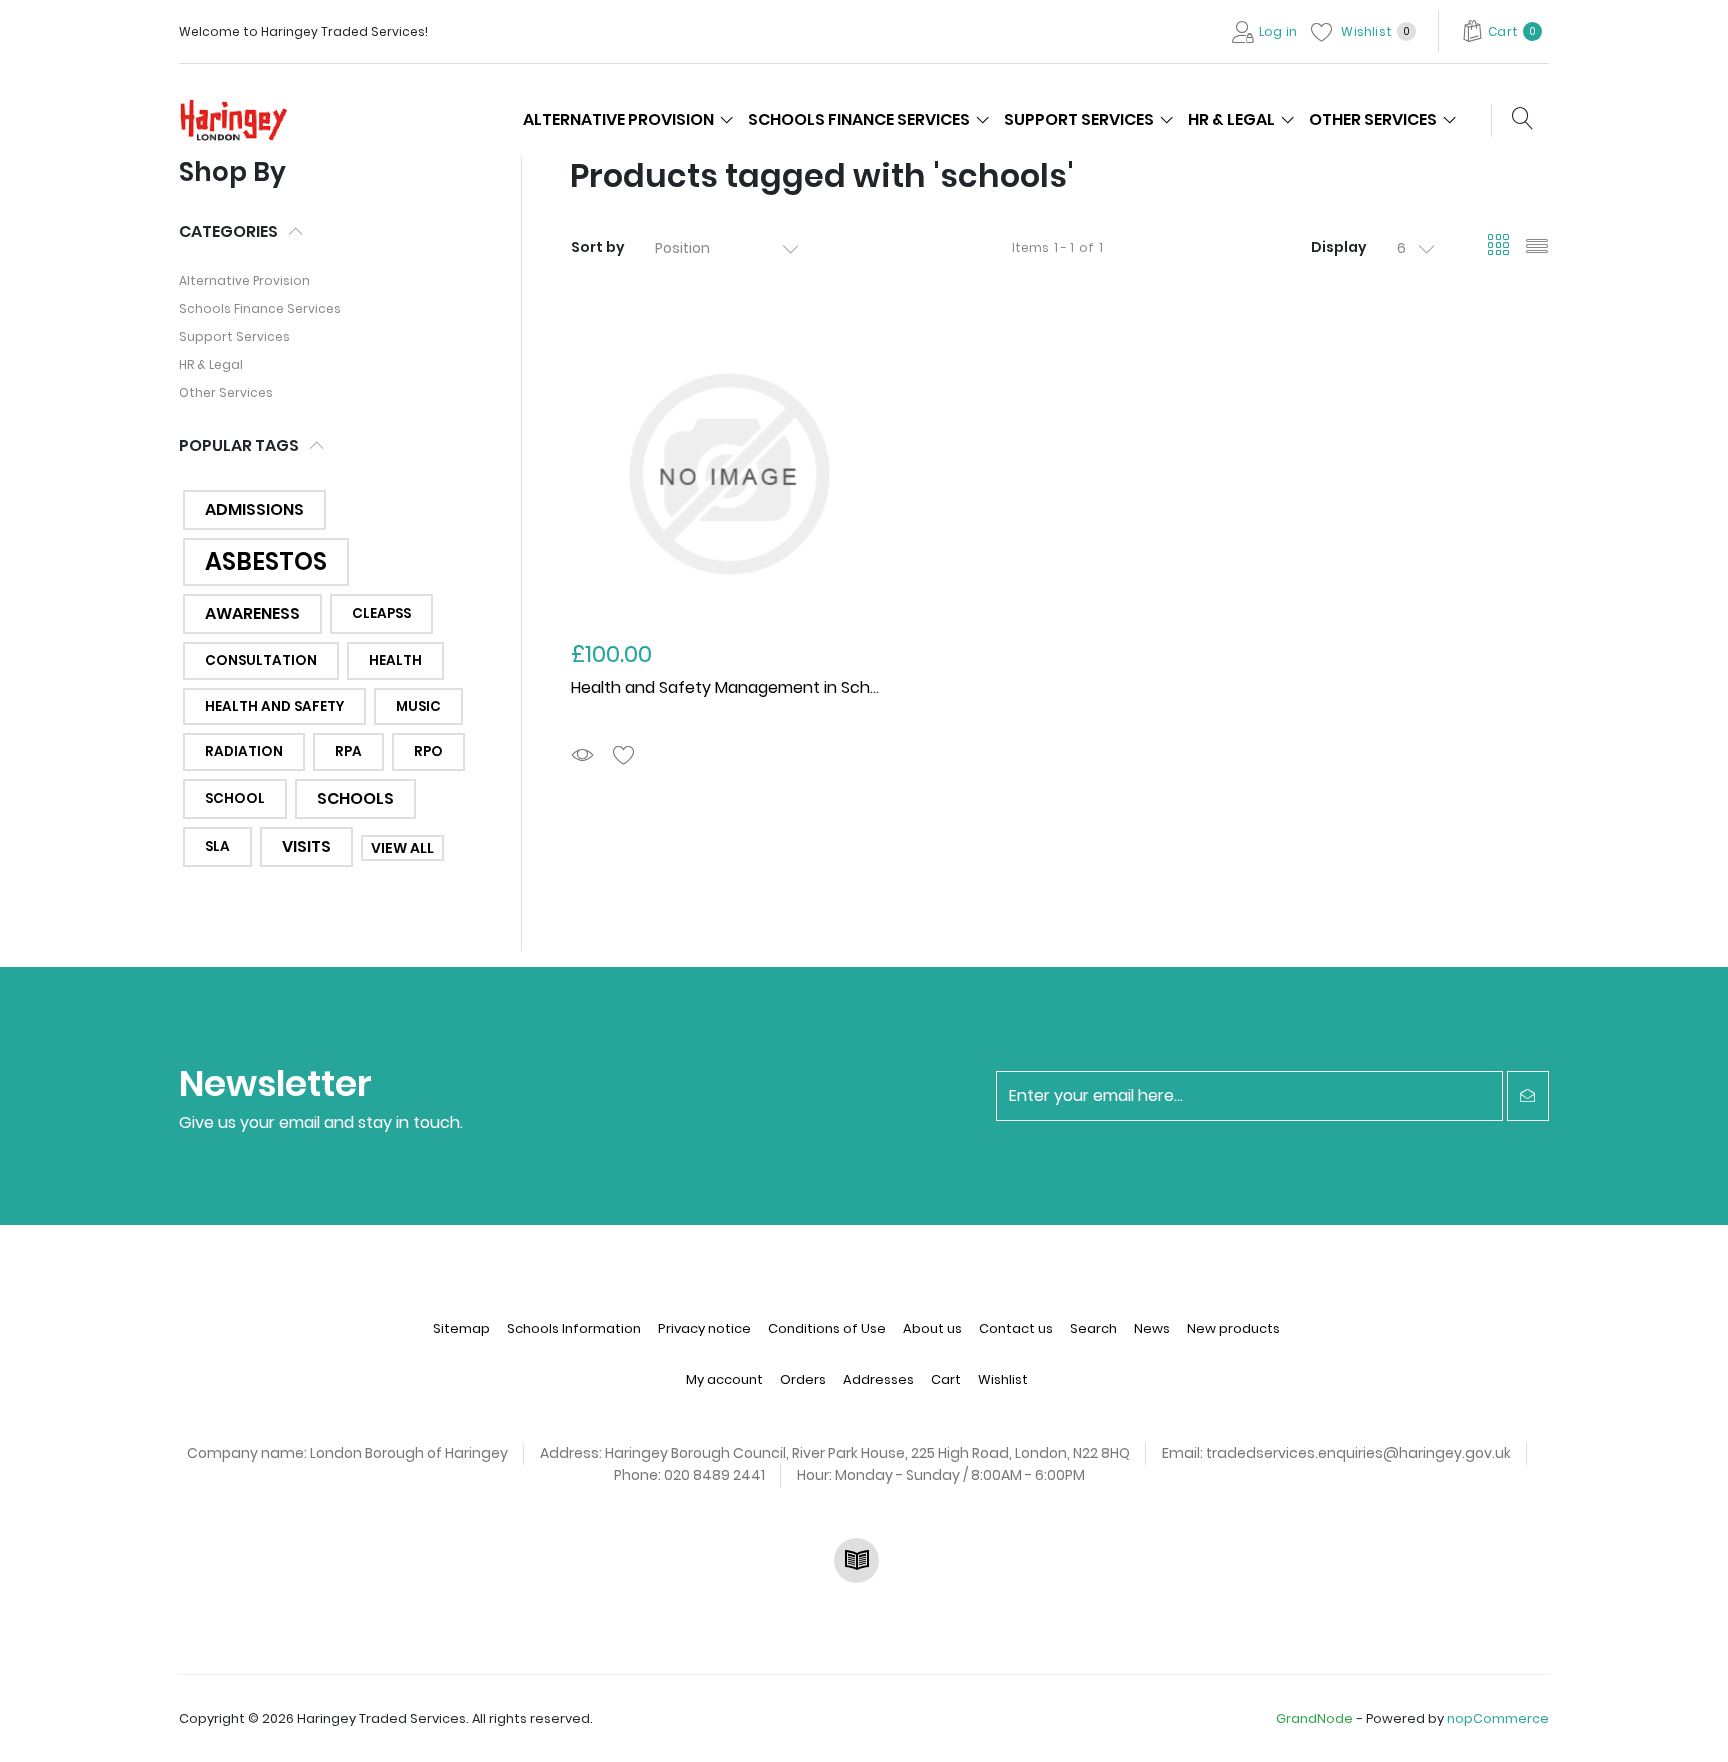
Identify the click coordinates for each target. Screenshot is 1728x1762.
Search (1093, 1328)
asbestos (266, 561)
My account (724, 1379)
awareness (252, 613)
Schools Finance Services (260, 308)
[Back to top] (1688, 1722)
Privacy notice (704, 1328)
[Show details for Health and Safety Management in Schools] (728, 473)
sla (217, 846)
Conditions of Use (827, 1328)
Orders (803, 1379)
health (395, 660)
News (1152, 1328)
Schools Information (574, 1328)
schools (355, 798)
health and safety (274, 706)
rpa (348, 751)
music (418, 706)
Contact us (1016, 1328)
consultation (261, 660)
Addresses (878, 1379)
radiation (244, 751)
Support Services (234, 336)
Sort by (598, 247)
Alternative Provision (244, 280)
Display (1339, 247)
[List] (1537, 247)
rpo (428, 751)
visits (306, 846)
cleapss (381, 613)
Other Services (226, 392)
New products (1233, 1328)
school (235, 798)
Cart (946, 1379)
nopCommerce (1498, 1718)
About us (932, 1328)
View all (402, 848)
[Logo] (241, 117)
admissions (254, 509)
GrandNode (1314, 1718)
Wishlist (1003, 1379)
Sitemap (461, 1328)
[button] (1501, 31)
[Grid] (1499, 247)
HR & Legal (211, 364)
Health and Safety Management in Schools (736, 687)
